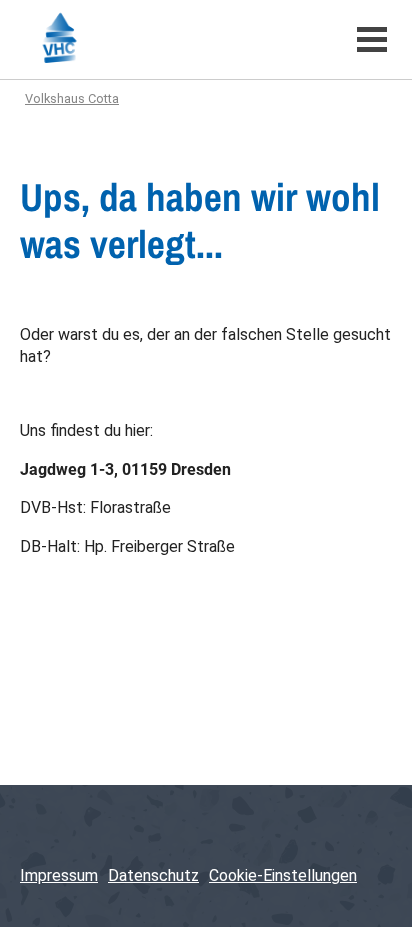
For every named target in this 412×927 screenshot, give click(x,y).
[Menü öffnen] (372, 39)
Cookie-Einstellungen (283, 875)
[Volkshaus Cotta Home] (173, 39)
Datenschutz (153, 875)
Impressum (59, 875)
